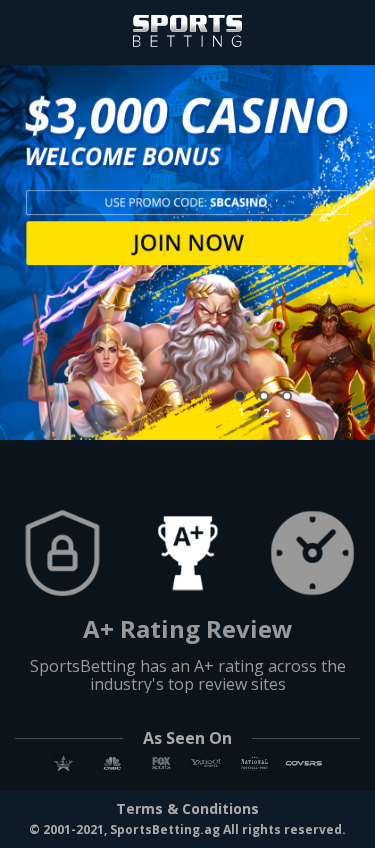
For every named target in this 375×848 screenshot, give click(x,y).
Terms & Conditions (187, 809)
